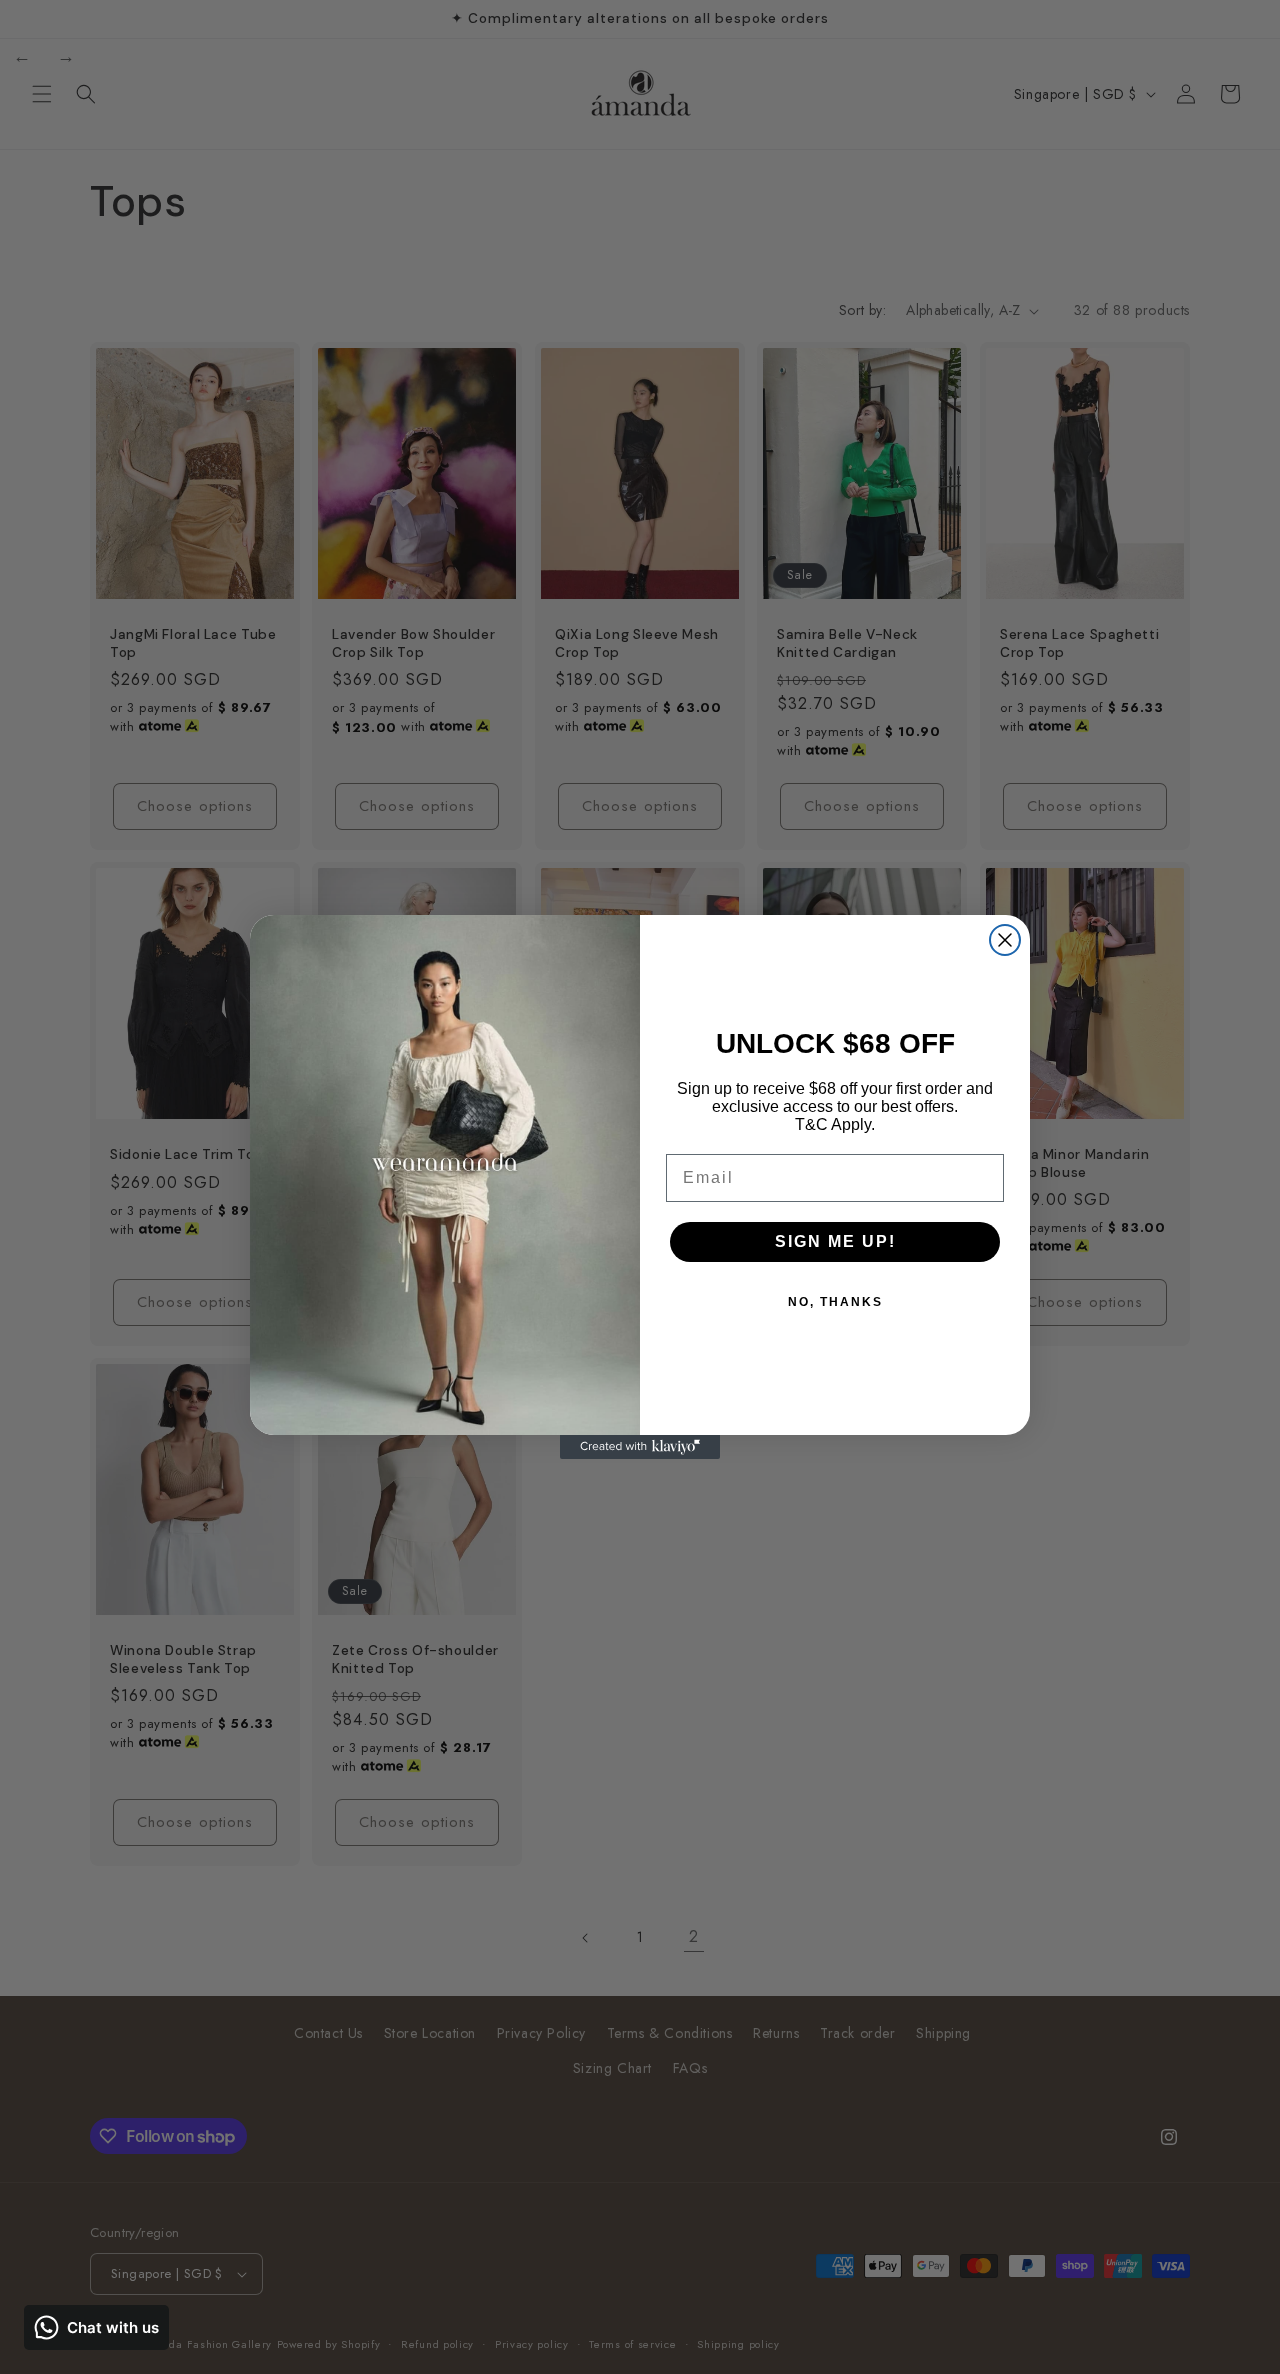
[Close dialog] (1005, 940)
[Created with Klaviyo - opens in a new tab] (640, 1447)
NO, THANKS (835, 1302)
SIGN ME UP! (835, 1241)
